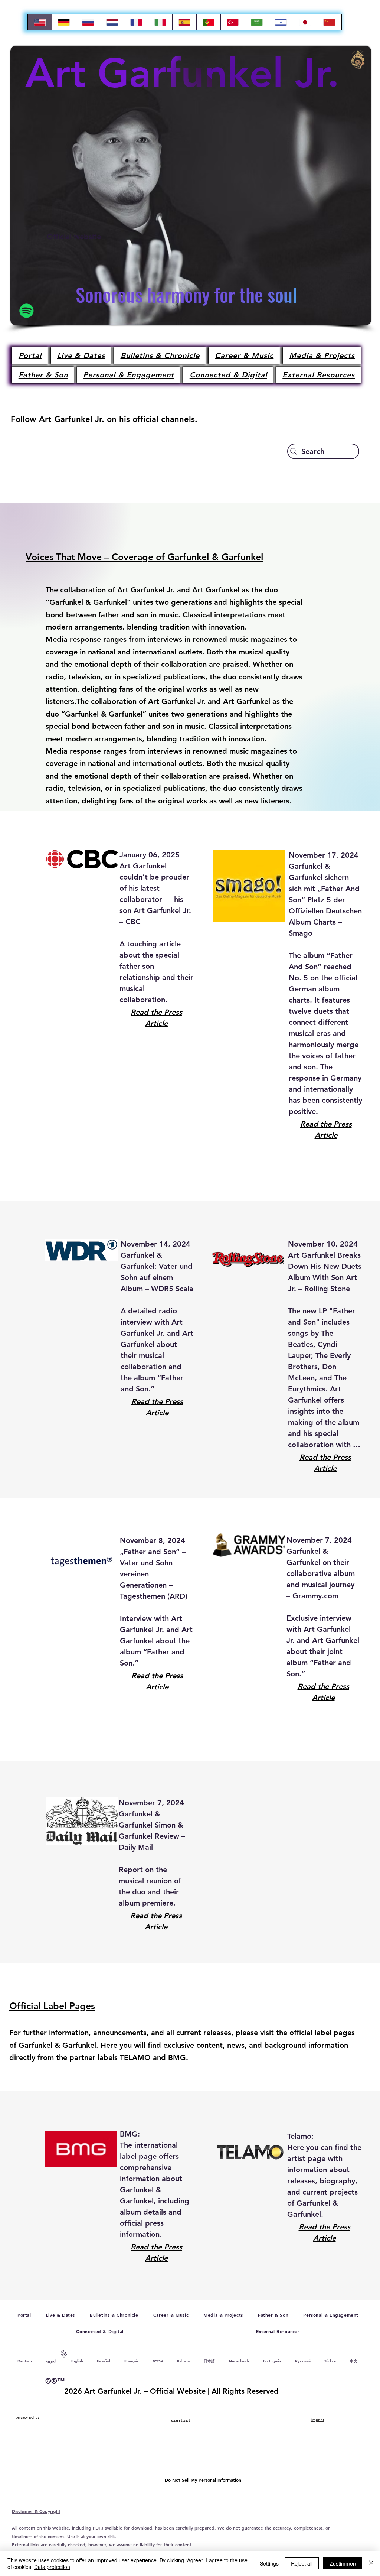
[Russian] (88, 22)
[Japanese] (305, 22)
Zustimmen (343, 2563)
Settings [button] (269, 2563)
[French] (136, 22)
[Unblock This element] (64, 2355)
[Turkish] (232, 22)
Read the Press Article (156, 1018)
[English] (40, 22)
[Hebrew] (281, 22)
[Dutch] (112, 22)
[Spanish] (184, 22)
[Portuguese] (208, 22)
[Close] (371, 2563)
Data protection (52, 2567)
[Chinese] (329, 22)
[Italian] (160, 22)
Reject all (302, 2563)
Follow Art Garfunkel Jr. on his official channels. (104, 419)
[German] (64, 22)
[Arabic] (257, 22)
